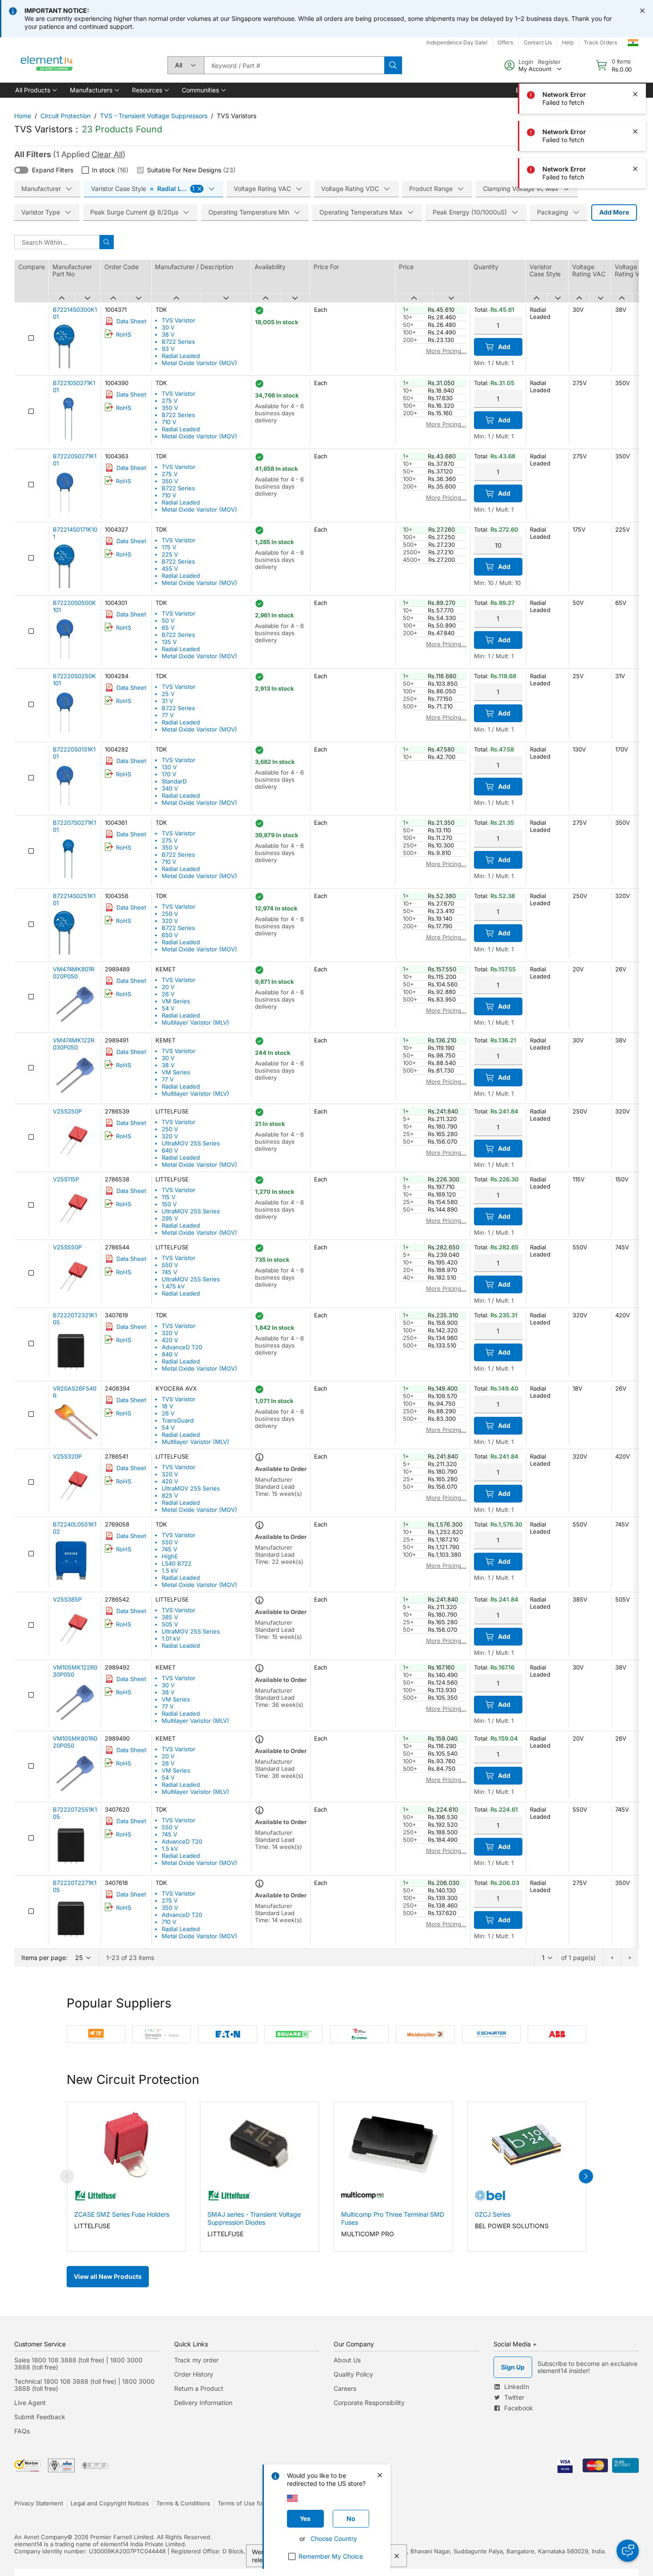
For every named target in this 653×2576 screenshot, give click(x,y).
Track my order (196, 2360)
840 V (170, 1354)
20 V (168, 987)
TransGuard (178, 1420)
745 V (169, 1272)
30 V (168, 327)
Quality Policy (353, 2374)
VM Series (176, 1001)
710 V (169, 422)
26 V (168, 994)
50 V (168, 620)
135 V (169, 642)
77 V (168, 715)
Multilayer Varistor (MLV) (195, 1022)
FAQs (22, 2431)
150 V (169, 1204)
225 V (170, 554)
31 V (167, 701)
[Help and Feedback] (628, 2551)
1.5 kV (170, 1570)
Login (526, 62)
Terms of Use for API (247, 2503)
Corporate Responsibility (369, 2403)
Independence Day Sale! (457, 42)
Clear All (107, 154)
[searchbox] (294, 65)
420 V (170, 1340)
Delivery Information (203, 2403)
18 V (167, 1406)
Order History (194, 2374)
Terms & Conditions (183, 2503)
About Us (347, 2360)
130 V (169, 767)
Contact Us (538, 42)
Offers (505, 42)
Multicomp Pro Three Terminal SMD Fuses (393, 2218)
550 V (170, 1265)
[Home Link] (47, 65)
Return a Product (199, 2388)
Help (568, 42)
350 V (170, 408)
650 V (170, 935)
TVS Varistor (179, 320)
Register (549, 62)
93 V (168, 349)
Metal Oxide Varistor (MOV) (199, 363)
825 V (170, 1495)
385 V (170, 1617)
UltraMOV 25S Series (191, 1143)
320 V (170, 921)
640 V (170, 1150)
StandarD (174, 781)
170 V (169, 774)
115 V (169, 1197)
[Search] (393, 65)
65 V (168, 628)
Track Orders (600, 42)
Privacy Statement (39, 2503)
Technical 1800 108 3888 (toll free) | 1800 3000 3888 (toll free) (84, 2385)
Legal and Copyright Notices (110, 2503)
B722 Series (178, 342)
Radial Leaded (181, 356)
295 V (170, 1218)
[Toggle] (21, 170)
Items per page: (44, 1958)
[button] (35, 90)
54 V (168, 1008)
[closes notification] (642, 11)
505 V (170, 1624)
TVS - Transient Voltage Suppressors (154, 116)
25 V (168, 694)
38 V (168, 334)
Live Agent (30, 2403)
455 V (170, 568)
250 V (170, 914)
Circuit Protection (66, 116)
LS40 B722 (177, 1563)
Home (23, 116)
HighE (170, 1556)
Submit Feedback (40, 2417)
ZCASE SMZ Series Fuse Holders (122, 2214)
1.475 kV (173, 1286)
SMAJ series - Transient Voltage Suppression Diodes (254, 2218)
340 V (170, 788)
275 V (170, 401)
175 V (169, 547)
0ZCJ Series (493, 2214)
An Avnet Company (41, 2537)
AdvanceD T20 (182, 1347)
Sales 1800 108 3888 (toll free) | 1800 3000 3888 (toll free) (78, 2363)
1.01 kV (171, 1638)
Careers (345, 2388)
